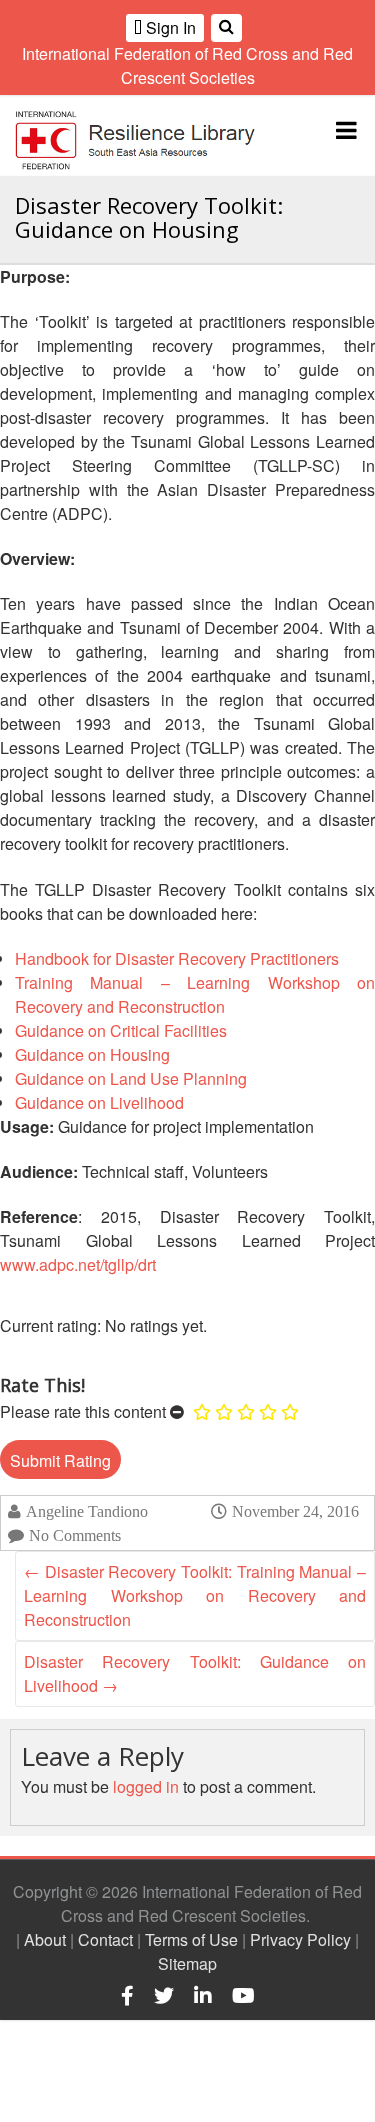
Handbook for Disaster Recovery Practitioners (177, 958)
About (45, 1939)
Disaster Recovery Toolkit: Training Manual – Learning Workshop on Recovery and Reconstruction (195, 1595)
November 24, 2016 (295, 1511)
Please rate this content (83, 1411)
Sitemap (187, 1963)
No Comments (75, 1535)
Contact (105, 1939)
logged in (146, 1786)
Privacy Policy (300, 1939)
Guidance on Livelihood (99, 1102)
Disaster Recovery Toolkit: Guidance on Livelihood (195, 1673)
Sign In (169, 27)
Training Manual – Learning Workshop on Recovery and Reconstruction (195, 994)
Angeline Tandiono (87, 1511)
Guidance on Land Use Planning (131, 1078)
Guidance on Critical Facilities (121, 1030)
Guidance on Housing (92, 1054)
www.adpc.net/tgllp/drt (78, 1264)
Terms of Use (191, 1939)
